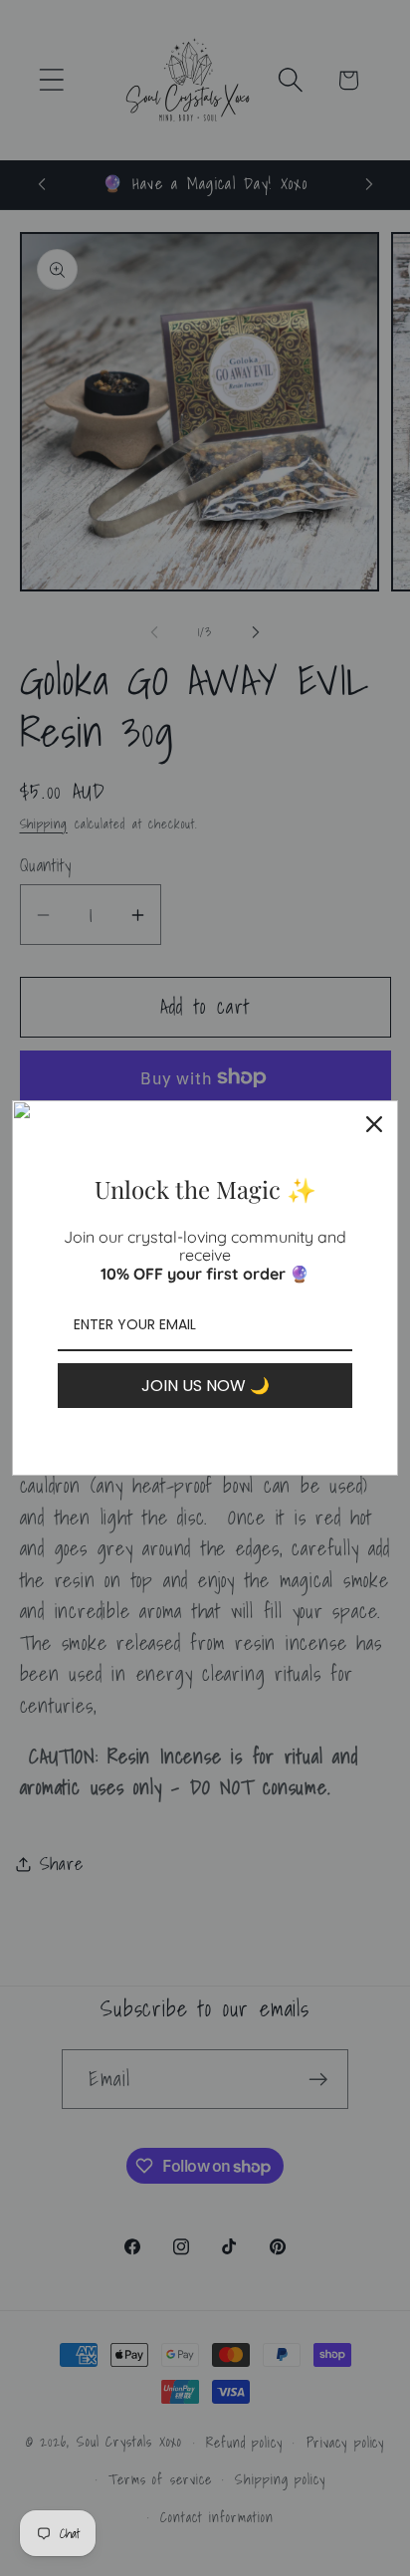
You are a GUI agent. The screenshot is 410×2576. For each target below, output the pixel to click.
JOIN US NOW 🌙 (205, 1386)
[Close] (374, 1124)
